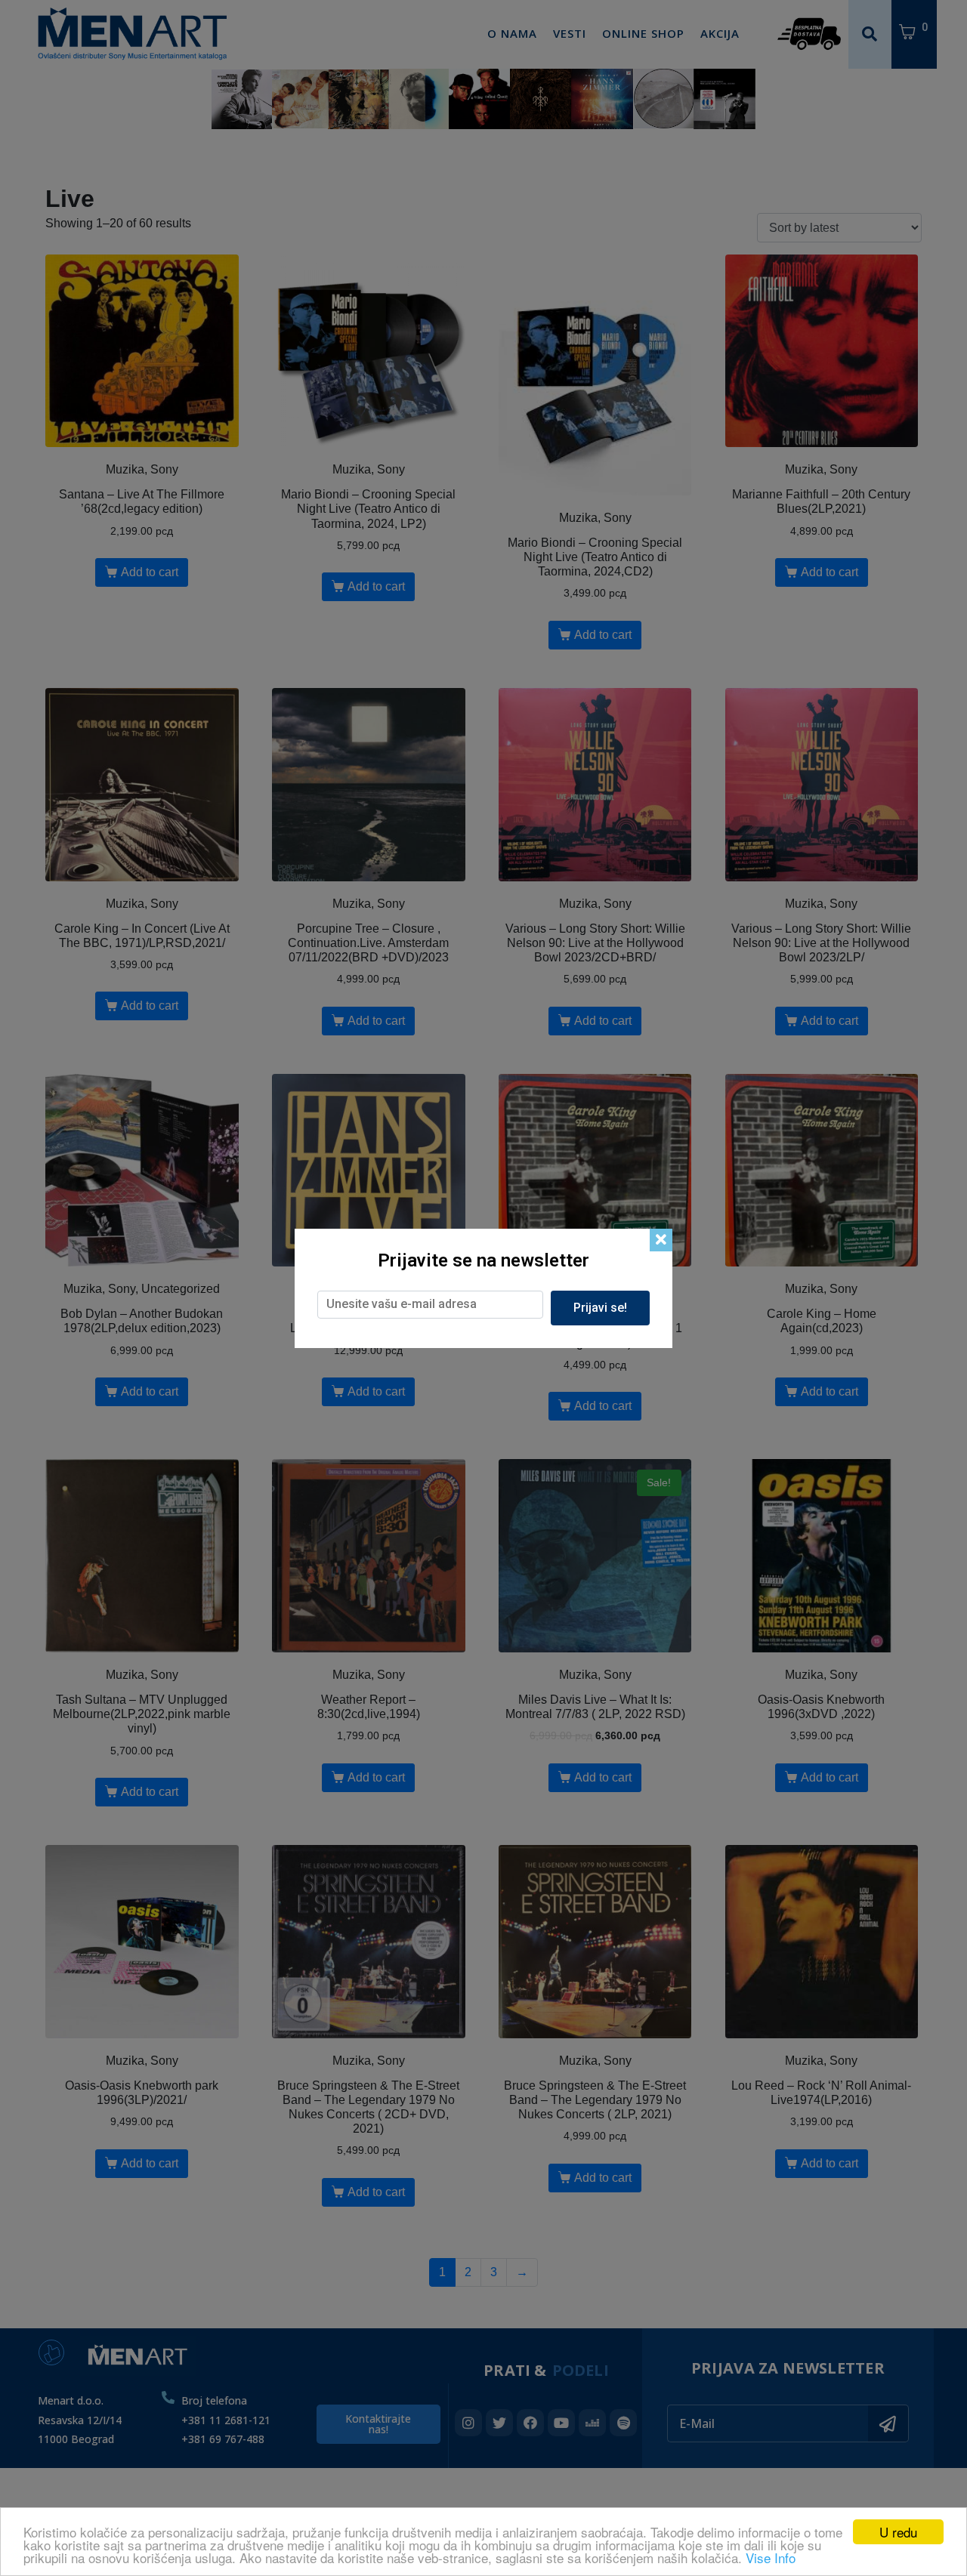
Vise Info (771, 2557)
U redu (898, 2532)
